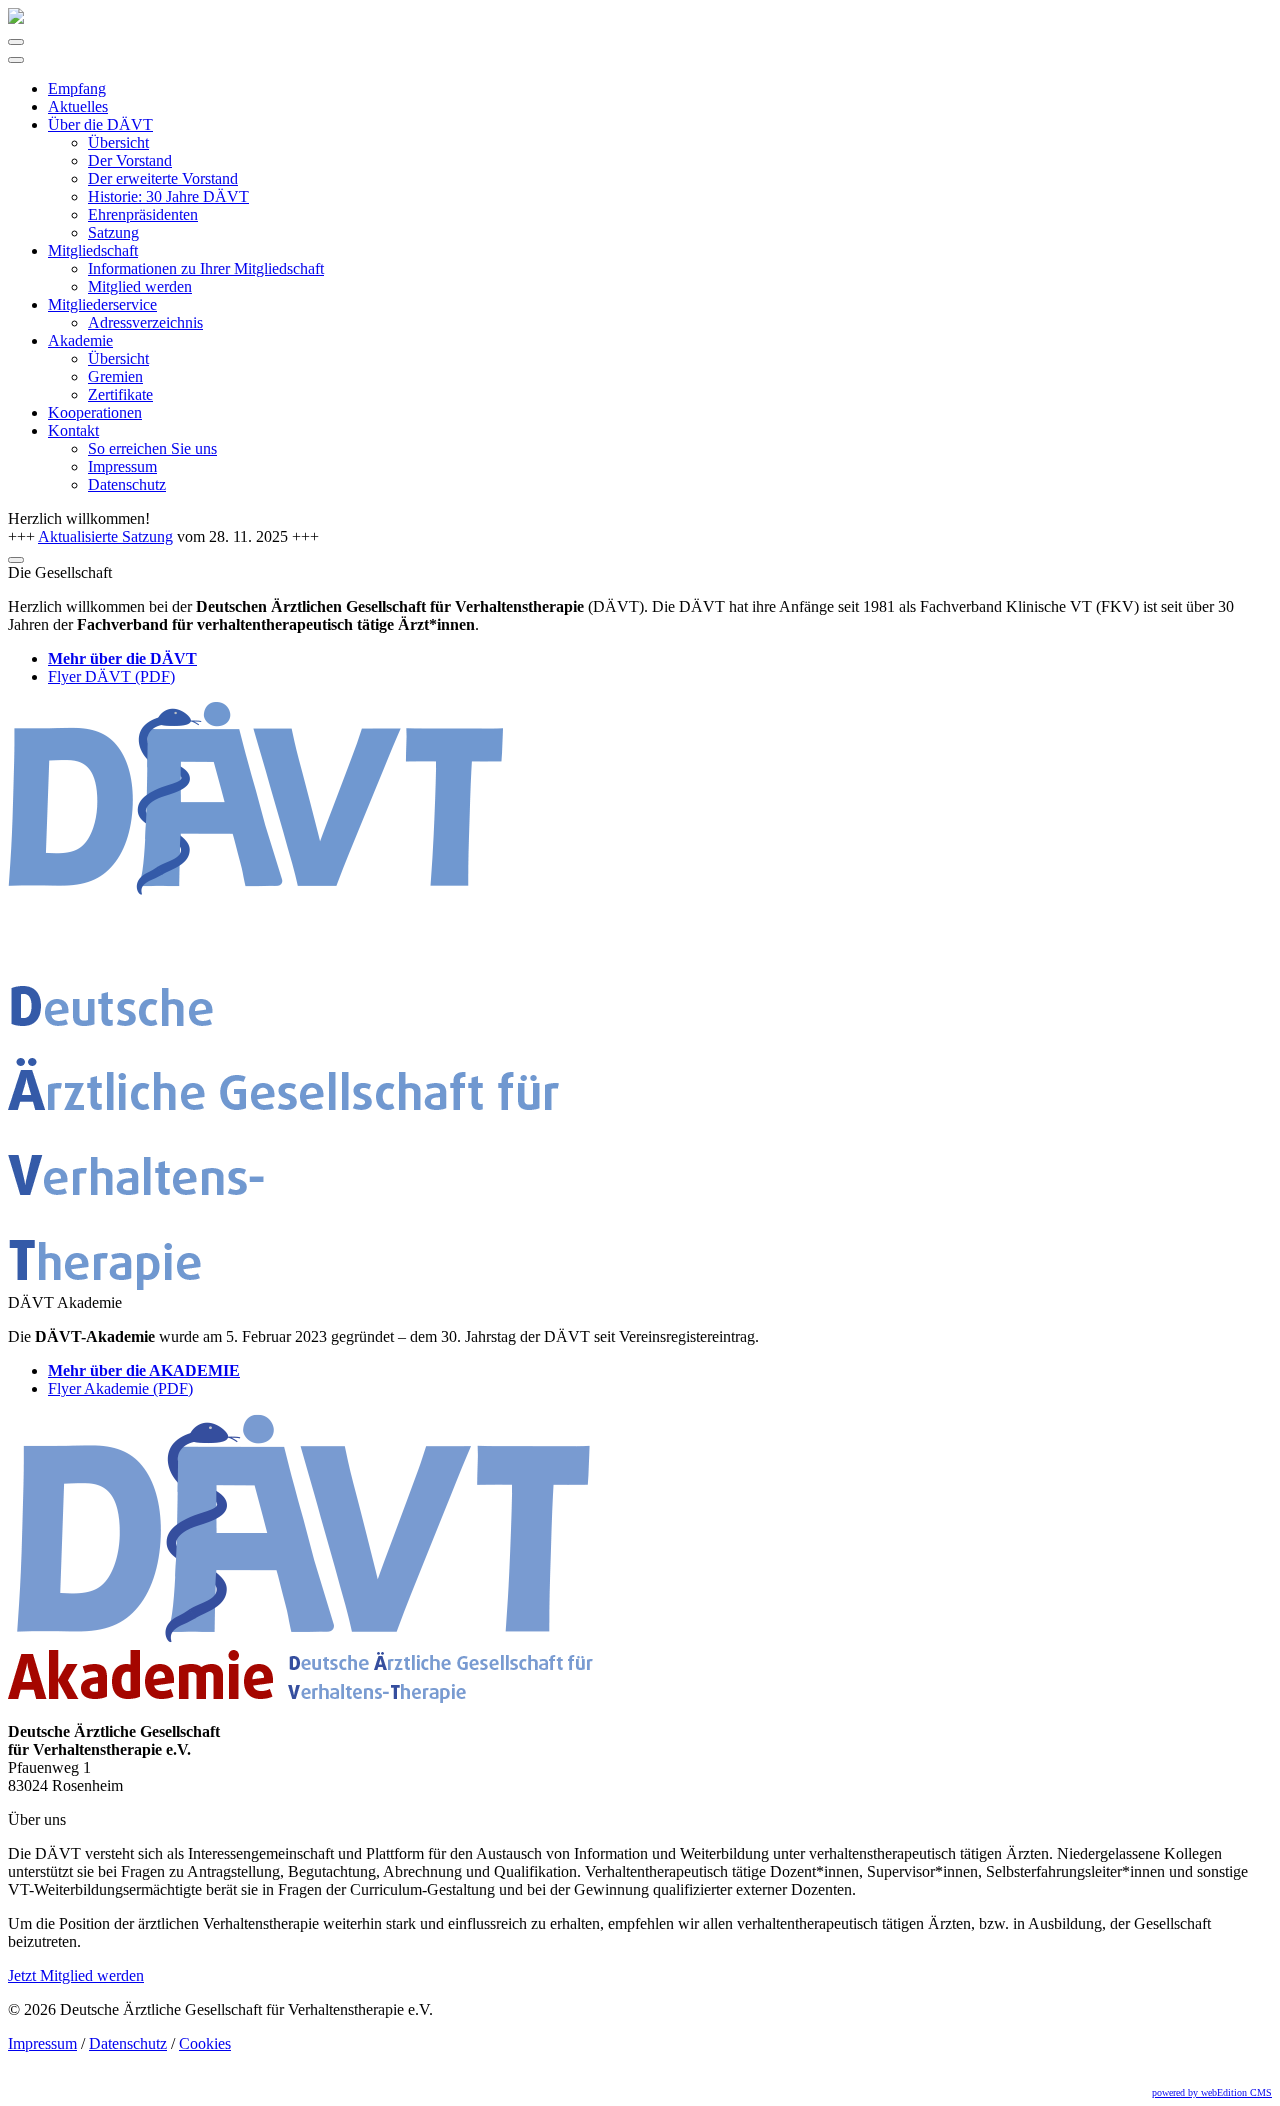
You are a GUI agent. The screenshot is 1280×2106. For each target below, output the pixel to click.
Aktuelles (78, 106)
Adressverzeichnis (145, 322)
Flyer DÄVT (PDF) (111, 676)
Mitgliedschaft (93, 250)
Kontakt (73, 430)
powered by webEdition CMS (1212, 2092)
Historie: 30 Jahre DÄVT (168, 196)
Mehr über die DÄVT (122, 658)
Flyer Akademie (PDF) (120, 1388)
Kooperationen (95, 412)
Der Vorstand (130, 160)
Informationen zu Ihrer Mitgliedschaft (206, 268)
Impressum (122, 466)
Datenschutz (127, 484)
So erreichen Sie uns (152, 448)
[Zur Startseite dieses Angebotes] (16, 18)
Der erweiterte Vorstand (163, 178)
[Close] (16, 60)
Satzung (113, 232)
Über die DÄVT (100, 124)
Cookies (205, 2043)
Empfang (77, 88)
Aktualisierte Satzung (105, 536)
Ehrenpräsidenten (143, 214)
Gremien (115, 376)
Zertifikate (120, 394)
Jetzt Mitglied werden (76, 1975)
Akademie (80, 340)
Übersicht (118, 142)
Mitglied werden (140, 286)
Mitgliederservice (102, 304)
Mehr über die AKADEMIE (144, 1370)
